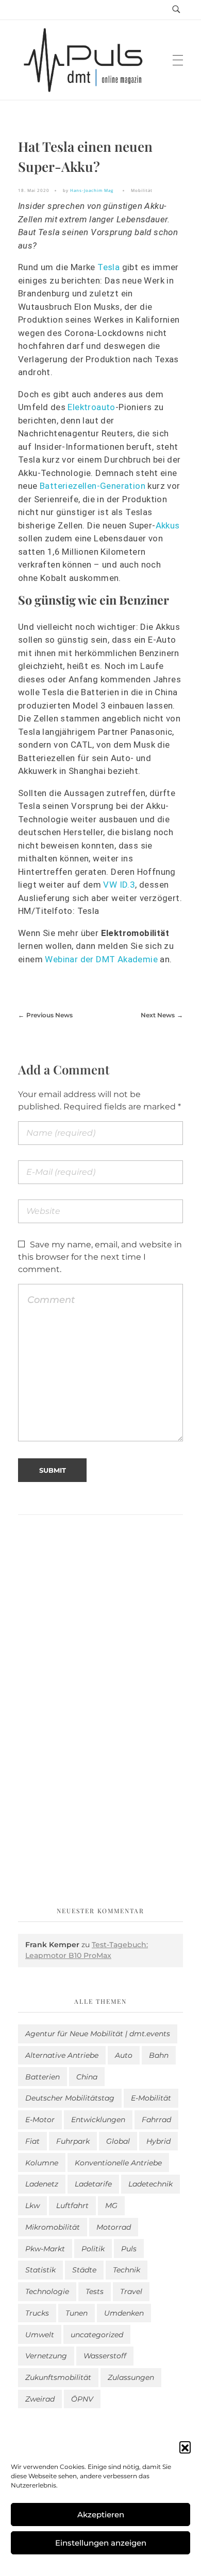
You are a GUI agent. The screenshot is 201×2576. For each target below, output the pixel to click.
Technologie (47, 2291)
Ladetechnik (150, 2184)
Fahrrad (156, 2120)
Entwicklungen (98, 2120)
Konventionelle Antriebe (118, 2163)
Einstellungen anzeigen (101, 2543)
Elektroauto (91, 407)
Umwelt (40, 2335)
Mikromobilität (53, 2227)
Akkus (168, 525)
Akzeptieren (101, 2515)
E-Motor (40, 2120)
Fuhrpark (73, 2141)
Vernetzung (46, 2356)
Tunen (77, 2313)
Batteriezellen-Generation (93, 486)
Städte (84, 2270)
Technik (127, 2270)
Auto (124, 2055)
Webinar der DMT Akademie (101, 959)
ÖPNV (82, 2399)
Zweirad (40, 2399)
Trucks (37, 2313)
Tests (95, 2291)
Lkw (32, 2206)
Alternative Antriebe (62, 2055)
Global (118, 2141)
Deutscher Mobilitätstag (70, 2098)
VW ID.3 (119, 885)
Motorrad (114, 2227)
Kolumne (42, 2163)
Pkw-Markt (45, 2249)
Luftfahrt (72, 2206)
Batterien (43, 2077)
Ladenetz (42, 2184)
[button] (185, 2447)
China (87, 2077)
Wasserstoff (105, 2356)
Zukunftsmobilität (58, 2377)
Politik (93, 2249)
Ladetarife (93, 2184)
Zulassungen (131, 2377)
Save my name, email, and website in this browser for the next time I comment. (100, 1257)
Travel (131, 2291)
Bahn (159, 2055)
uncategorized (97, 2335)
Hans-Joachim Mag (92, 190)
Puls (129, 2249)
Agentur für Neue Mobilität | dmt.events (98, 2034)
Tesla (108, 267)
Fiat (32, 2141)
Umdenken (124, 2313)
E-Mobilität (151, 2098)
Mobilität (142, 190)
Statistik (40, 2270)
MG (111, 2206)
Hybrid (158, 2141)
